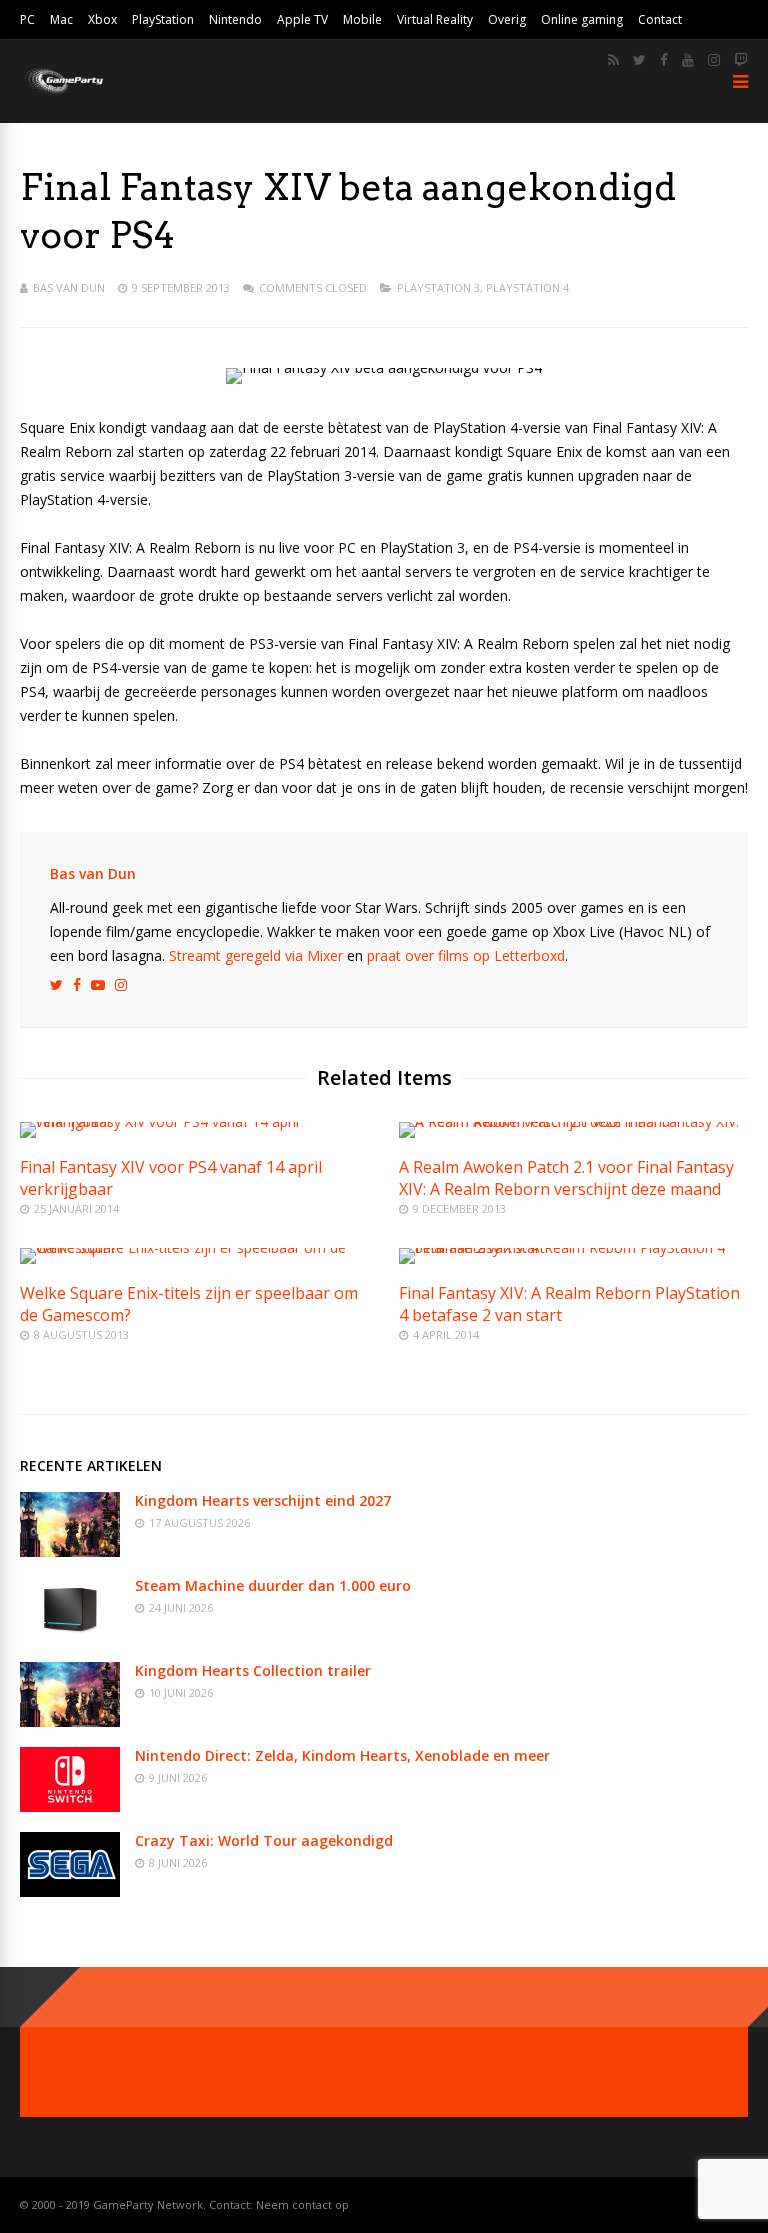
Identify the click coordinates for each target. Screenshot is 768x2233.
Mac (61, 19)
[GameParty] (62, 92)
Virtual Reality (435, 19)
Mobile (362, 19)
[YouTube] (688, 60)
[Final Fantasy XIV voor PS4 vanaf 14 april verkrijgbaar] (194, 1121)
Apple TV (302, 19)
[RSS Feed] (613, 60)
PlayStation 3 (438, 287)
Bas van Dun (69, 287)
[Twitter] (639, 60)
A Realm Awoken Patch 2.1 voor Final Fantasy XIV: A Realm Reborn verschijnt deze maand (566, 1178)
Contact (660, 19)
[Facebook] (664, 60)
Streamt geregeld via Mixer (256, 955)
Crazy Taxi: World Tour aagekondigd (264, 1840)
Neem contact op (302, 2204)
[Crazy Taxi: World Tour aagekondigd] (70, 1891)
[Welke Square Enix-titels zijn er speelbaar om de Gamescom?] (194, 1247)
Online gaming (582, 19)
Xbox (102, 19)
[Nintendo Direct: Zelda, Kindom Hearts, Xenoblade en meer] (70, 1806)
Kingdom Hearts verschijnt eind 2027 (263, 1500)
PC (27, 19)
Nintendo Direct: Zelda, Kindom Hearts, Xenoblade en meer (342, 1755)
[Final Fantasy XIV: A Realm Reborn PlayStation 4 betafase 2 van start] (573, 1247)
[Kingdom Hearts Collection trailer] (70, 1721)
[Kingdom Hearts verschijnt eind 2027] (70, 1551)
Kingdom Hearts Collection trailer (253, 1670)
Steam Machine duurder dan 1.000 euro (273, 1585)
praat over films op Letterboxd (466, 955)
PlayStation (163, 19)
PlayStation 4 (527, 287)
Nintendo (235, 19)
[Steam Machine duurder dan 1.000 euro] (70, 1636)
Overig (507, 19)
